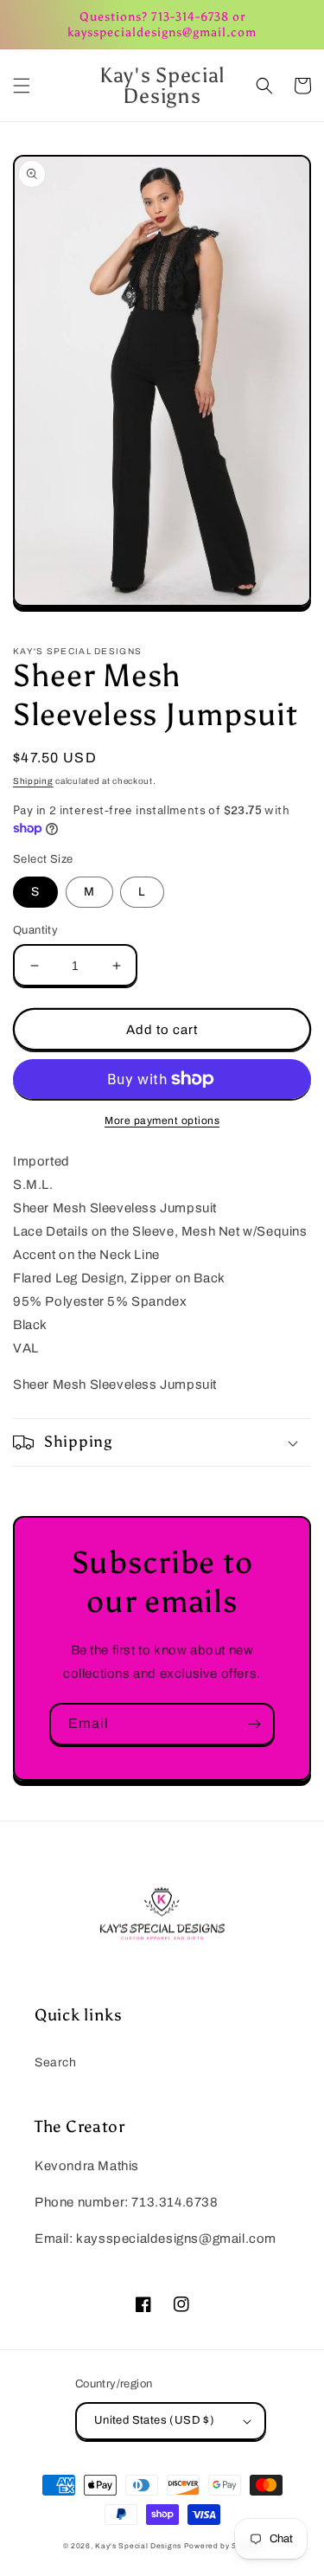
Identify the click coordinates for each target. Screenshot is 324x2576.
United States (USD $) (154, 2420)
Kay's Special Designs (138, 2546)
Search (56, 2062)
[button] (22, 86)
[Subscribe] (254, 1724)
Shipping (33, 781)
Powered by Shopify (223, 2546)
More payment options (162, 1121)
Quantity (35, 930)
